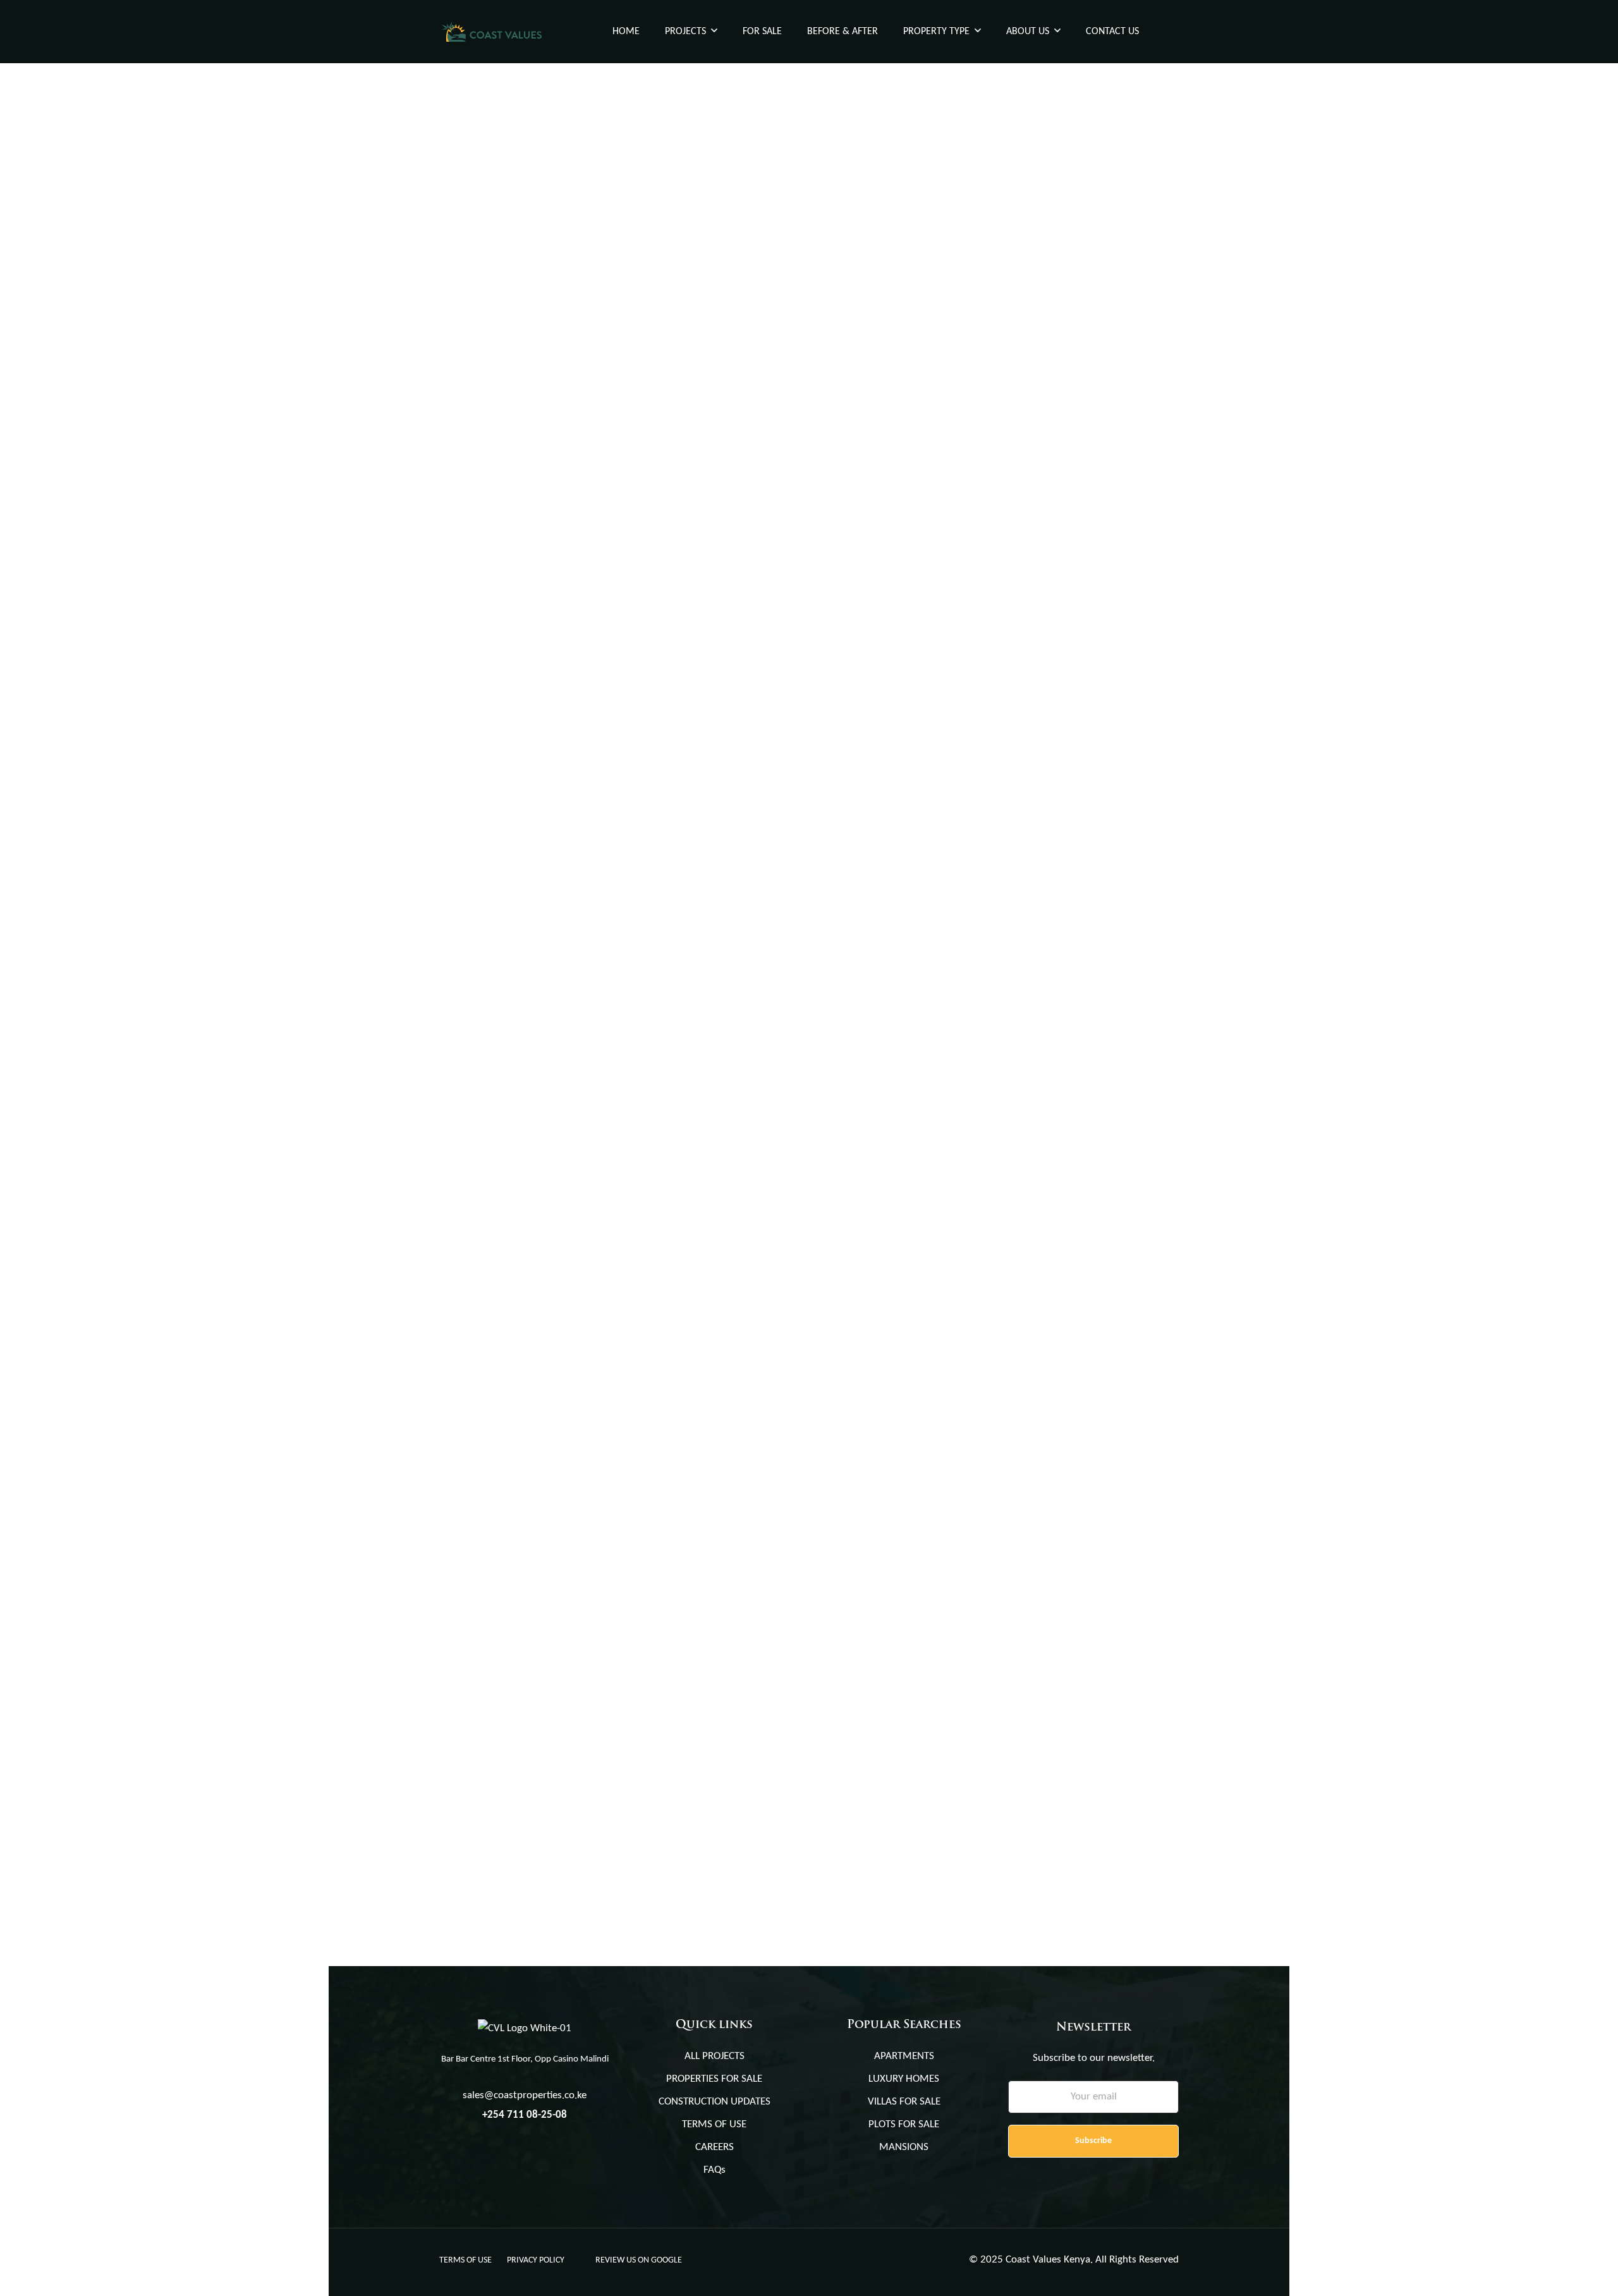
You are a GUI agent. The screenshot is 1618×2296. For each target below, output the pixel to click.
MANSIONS (904, 2147)
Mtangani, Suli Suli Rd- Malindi (886, 1263)
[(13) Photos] (750, 278)
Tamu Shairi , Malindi (865, 952)
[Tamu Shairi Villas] (619, 505)
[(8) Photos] (750, 1212)
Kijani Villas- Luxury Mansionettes (542, 1242)
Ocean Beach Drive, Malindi (499, 329)
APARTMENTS (904, 2056)
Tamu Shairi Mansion (881, 1242)
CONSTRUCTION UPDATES (715, 2102)
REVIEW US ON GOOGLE (639, 2260)
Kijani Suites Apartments (511, 309)
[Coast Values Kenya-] (491, 32)
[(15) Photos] (750, 590)
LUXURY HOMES (904, 2079)
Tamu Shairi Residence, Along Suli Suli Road (534, 952)
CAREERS (715, 2147)
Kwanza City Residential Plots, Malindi (934, 309)
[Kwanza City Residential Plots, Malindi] (999, 194)
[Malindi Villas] (619, 1439)
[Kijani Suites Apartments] (619, 194)
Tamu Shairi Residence (505, 932)
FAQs (715, 2170)
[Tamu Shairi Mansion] (999, 1128)
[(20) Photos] (1129, 1212)
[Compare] (788, 278)
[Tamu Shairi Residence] (619, 817)
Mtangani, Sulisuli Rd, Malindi (505, 641)
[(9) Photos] (1129, 901)
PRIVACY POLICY (536, 2260)
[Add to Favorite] (770, 278)
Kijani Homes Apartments (892, 620)
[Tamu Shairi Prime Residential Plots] (999, 817)
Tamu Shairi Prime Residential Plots (925, 932)
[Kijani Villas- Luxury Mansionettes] (619, 1128)
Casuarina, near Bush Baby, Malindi (516, 1574)
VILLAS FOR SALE (904, 2102)
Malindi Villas (483, 1553)
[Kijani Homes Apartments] (999, 505)
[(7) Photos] (1129, 590)
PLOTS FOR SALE (904, 2125)
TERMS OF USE (714, 2125)
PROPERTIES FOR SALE (714, 2079)
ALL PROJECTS (715, 2056)
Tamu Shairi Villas (493, 620)
